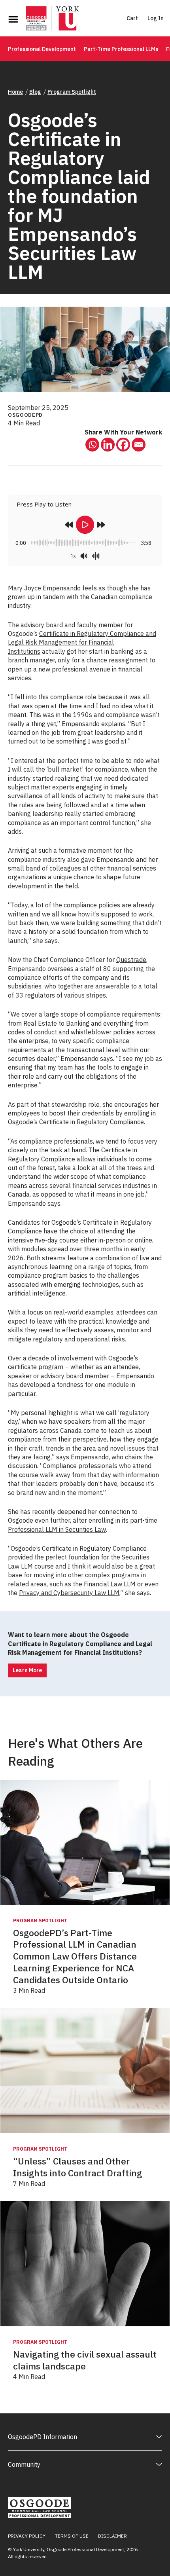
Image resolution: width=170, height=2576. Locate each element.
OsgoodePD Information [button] (42, 2437)
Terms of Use (72, 2536)
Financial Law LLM (110, 1584)
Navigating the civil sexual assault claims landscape (85, 2360)
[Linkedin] (108, 445)
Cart (132, 18)
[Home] (53, 19)
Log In (156, 18)
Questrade (131, 960)
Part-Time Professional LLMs (121, 49)
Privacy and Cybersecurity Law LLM (69, 1593)
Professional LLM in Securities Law (57, 1529)
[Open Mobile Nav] (13, 19)
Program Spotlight (72, 92)
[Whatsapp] (92, 445)
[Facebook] (123, 445)
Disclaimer (112, 2536)
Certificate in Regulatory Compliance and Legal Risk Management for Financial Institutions (82, 642)
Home (15, 92)
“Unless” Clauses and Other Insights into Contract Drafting (77, 2167)
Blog (35, 92)
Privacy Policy (27, 2536)
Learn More (27, 1670)
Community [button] (24, 2464)
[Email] (139, 445)
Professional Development (42, 49)
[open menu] (13, 19)
